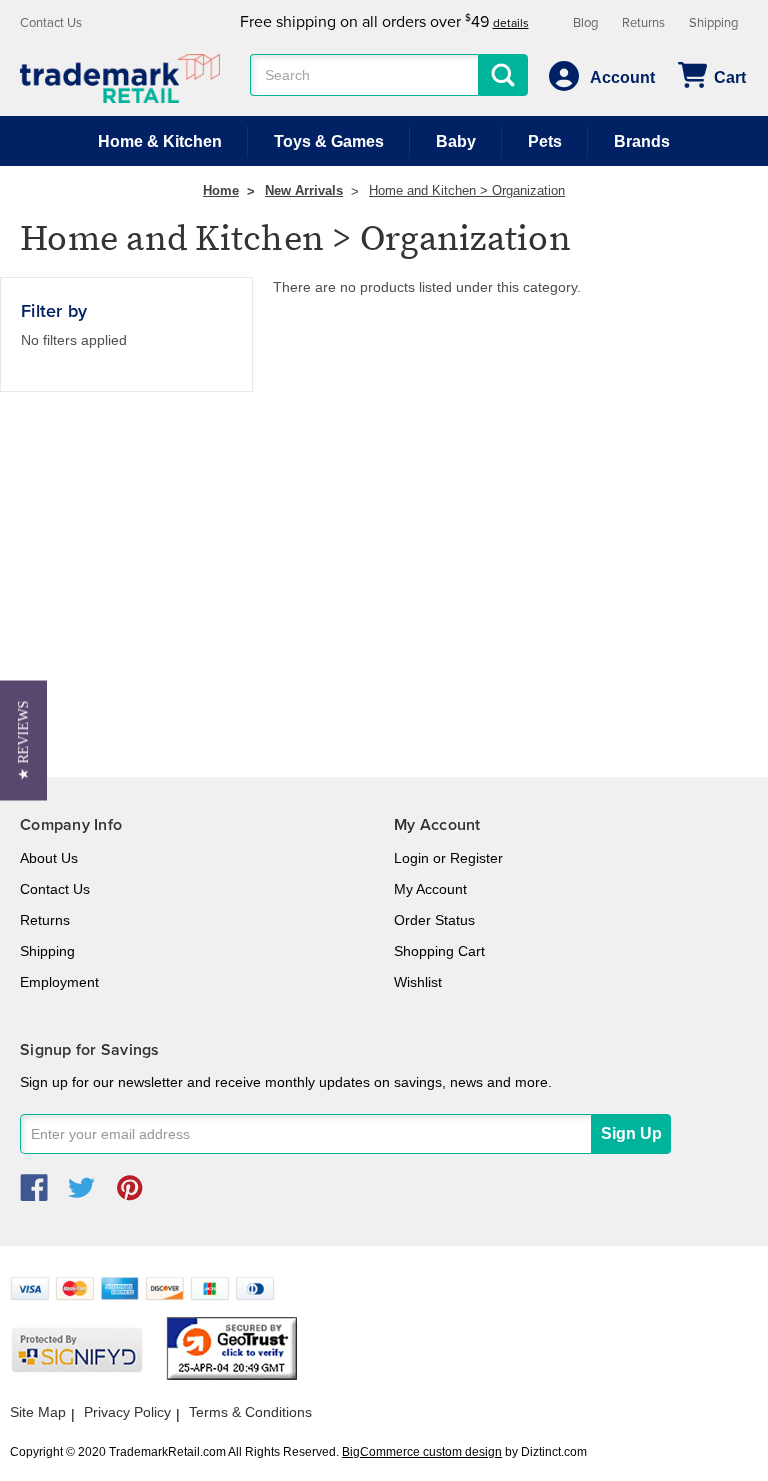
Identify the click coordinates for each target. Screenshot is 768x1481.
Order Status (434, 920)
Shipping (713, 23)
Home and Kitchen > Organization (467, 190)
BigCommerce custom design (422, 1452)
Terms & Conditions (250, 1412)
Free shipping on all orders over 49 (384, 22)
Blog (585, 23)
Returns (643, 23)
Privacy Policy (127, 1412)
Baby (456, 141)
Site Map (38, 1412)
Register (476, 858)
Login (411, 858)
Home (221, 190)
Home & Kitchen (160, 141)
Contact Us (51, 23)
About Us (49, 858)
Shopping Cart (439, 951)
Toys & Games (329, 141)
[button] (23, 741)
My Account (430, 889)
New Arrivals (304, 190)
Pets (545, 141)
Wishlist (418, 982)
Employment (59, 982)
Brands (642, 141)
